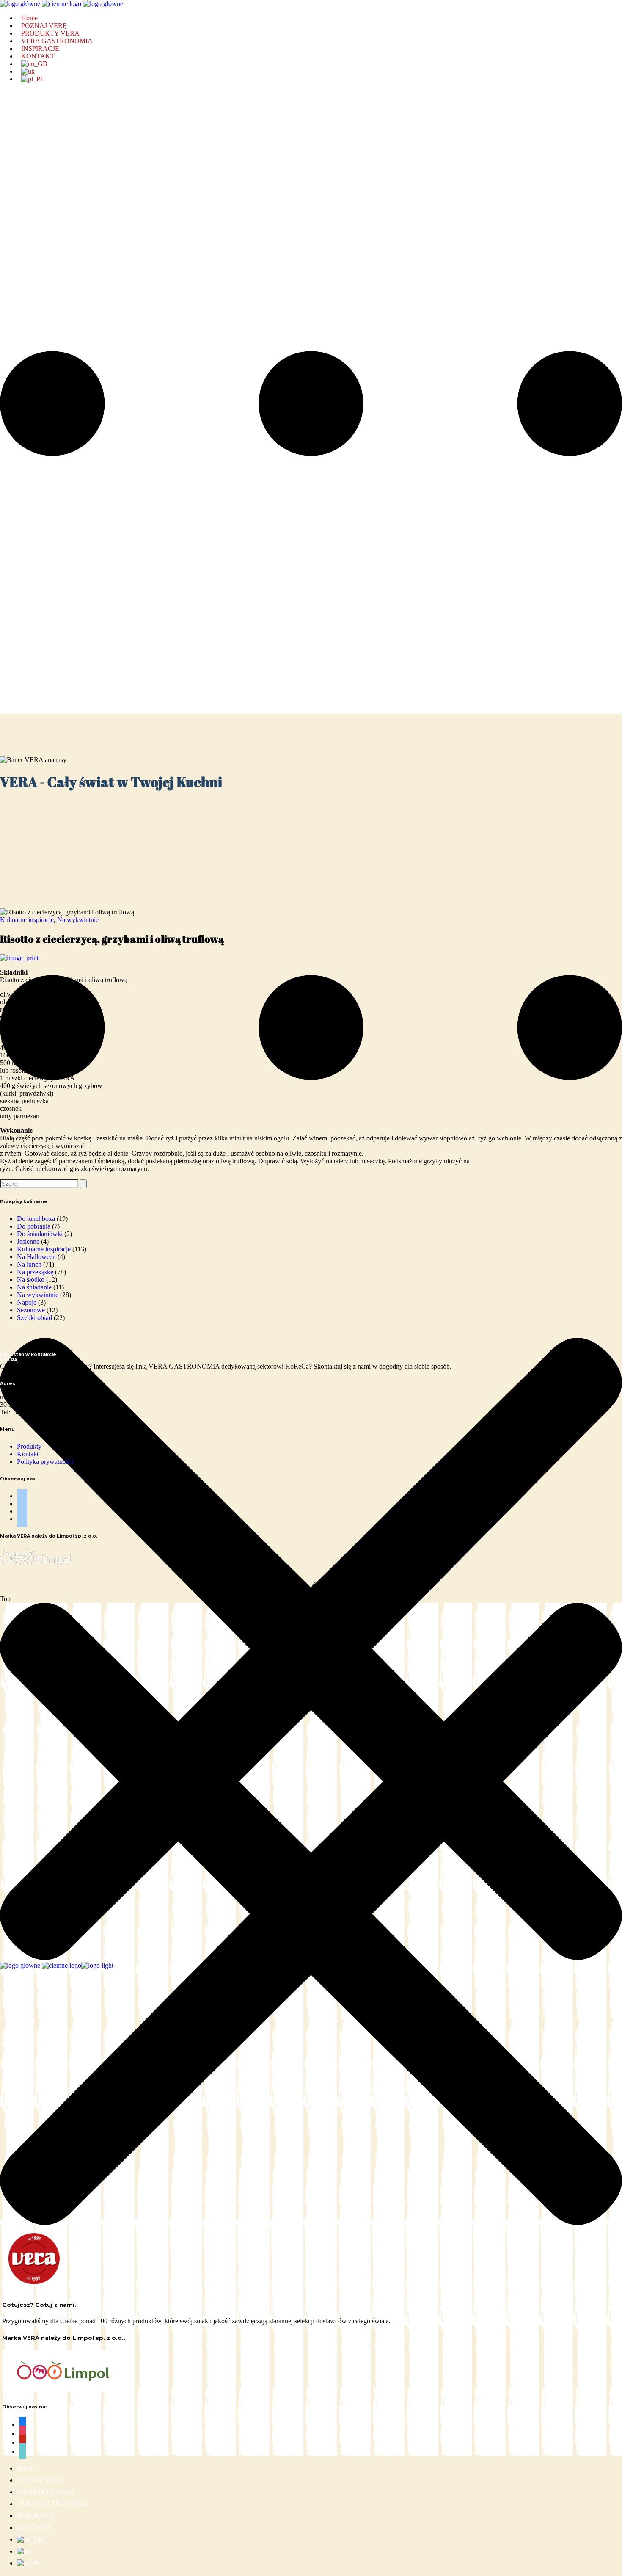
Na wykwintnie (78, 920)
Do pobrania (34, 1226)
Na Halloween (36, 1257)
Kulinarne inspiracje (27, 920)
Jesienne (28, 1241)
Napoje (27, 1302)
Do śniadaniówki (40, 1234)
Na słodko (31, 1280)
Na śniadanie (34, 1287)
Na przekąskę (35, 1272)
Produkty (29, 1446)
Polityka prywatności (45, 1462)
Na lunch (29, 1264)
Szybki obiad (34, 1318)
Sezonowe (31, 1310)
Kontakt (28, 1454)
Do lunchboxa (36, 1219)
